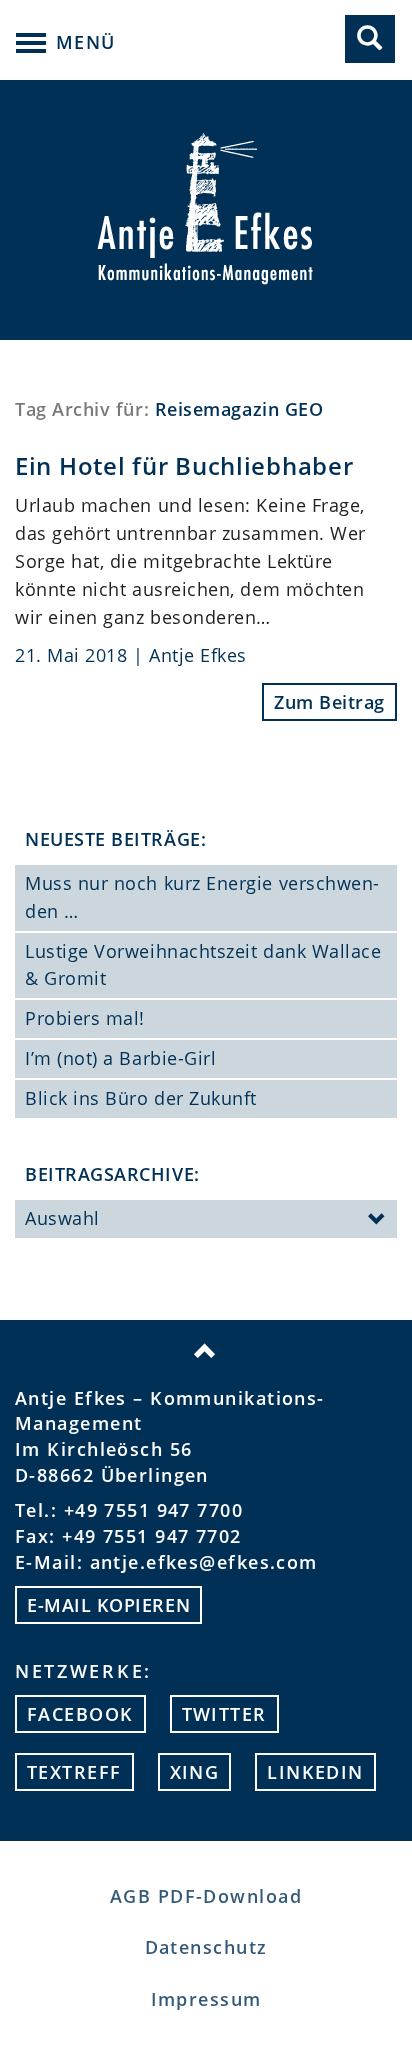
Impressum (206, 1999)
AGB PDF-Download (206, 1896)
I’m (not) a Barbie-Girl (120, 1058)
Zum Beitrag (329, 702)
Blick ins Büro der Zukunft (141, 1098)
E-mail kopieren (108, 1605)
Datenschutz (206, 1947)
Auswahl (62, 1218)
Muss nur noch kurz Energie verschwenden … (202, 897)
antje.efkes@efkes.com (204, 1562)
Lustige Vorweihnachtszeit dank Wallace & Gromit (203, 965)
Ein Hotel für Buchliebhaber (184, 465)
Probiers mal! (85, 1018)
